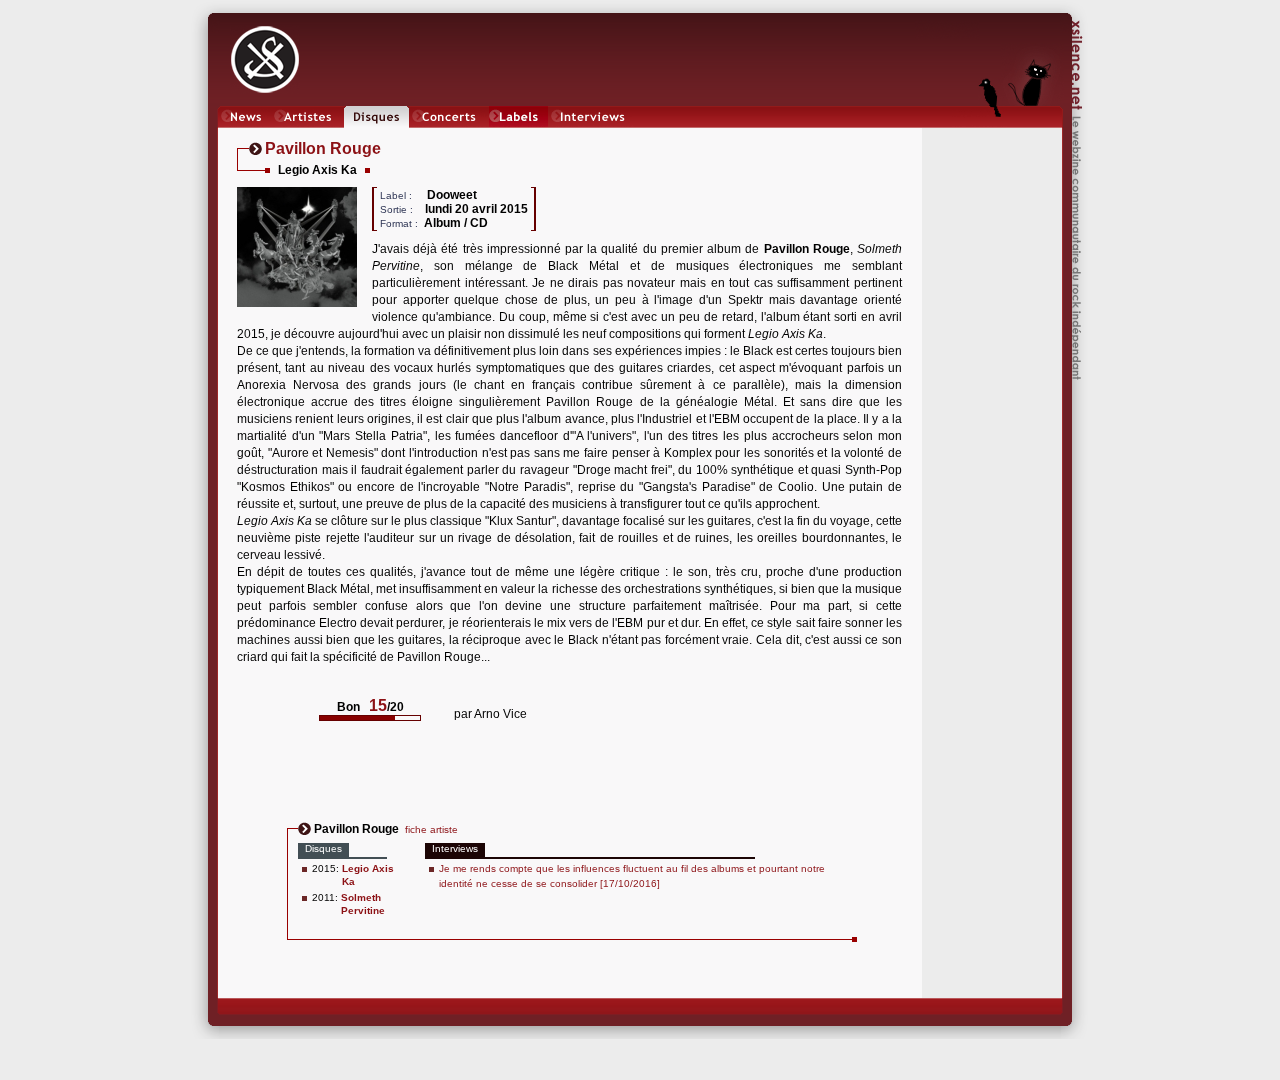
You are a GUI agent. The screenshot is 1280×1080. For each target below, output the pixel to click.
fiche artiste (431, 829)
